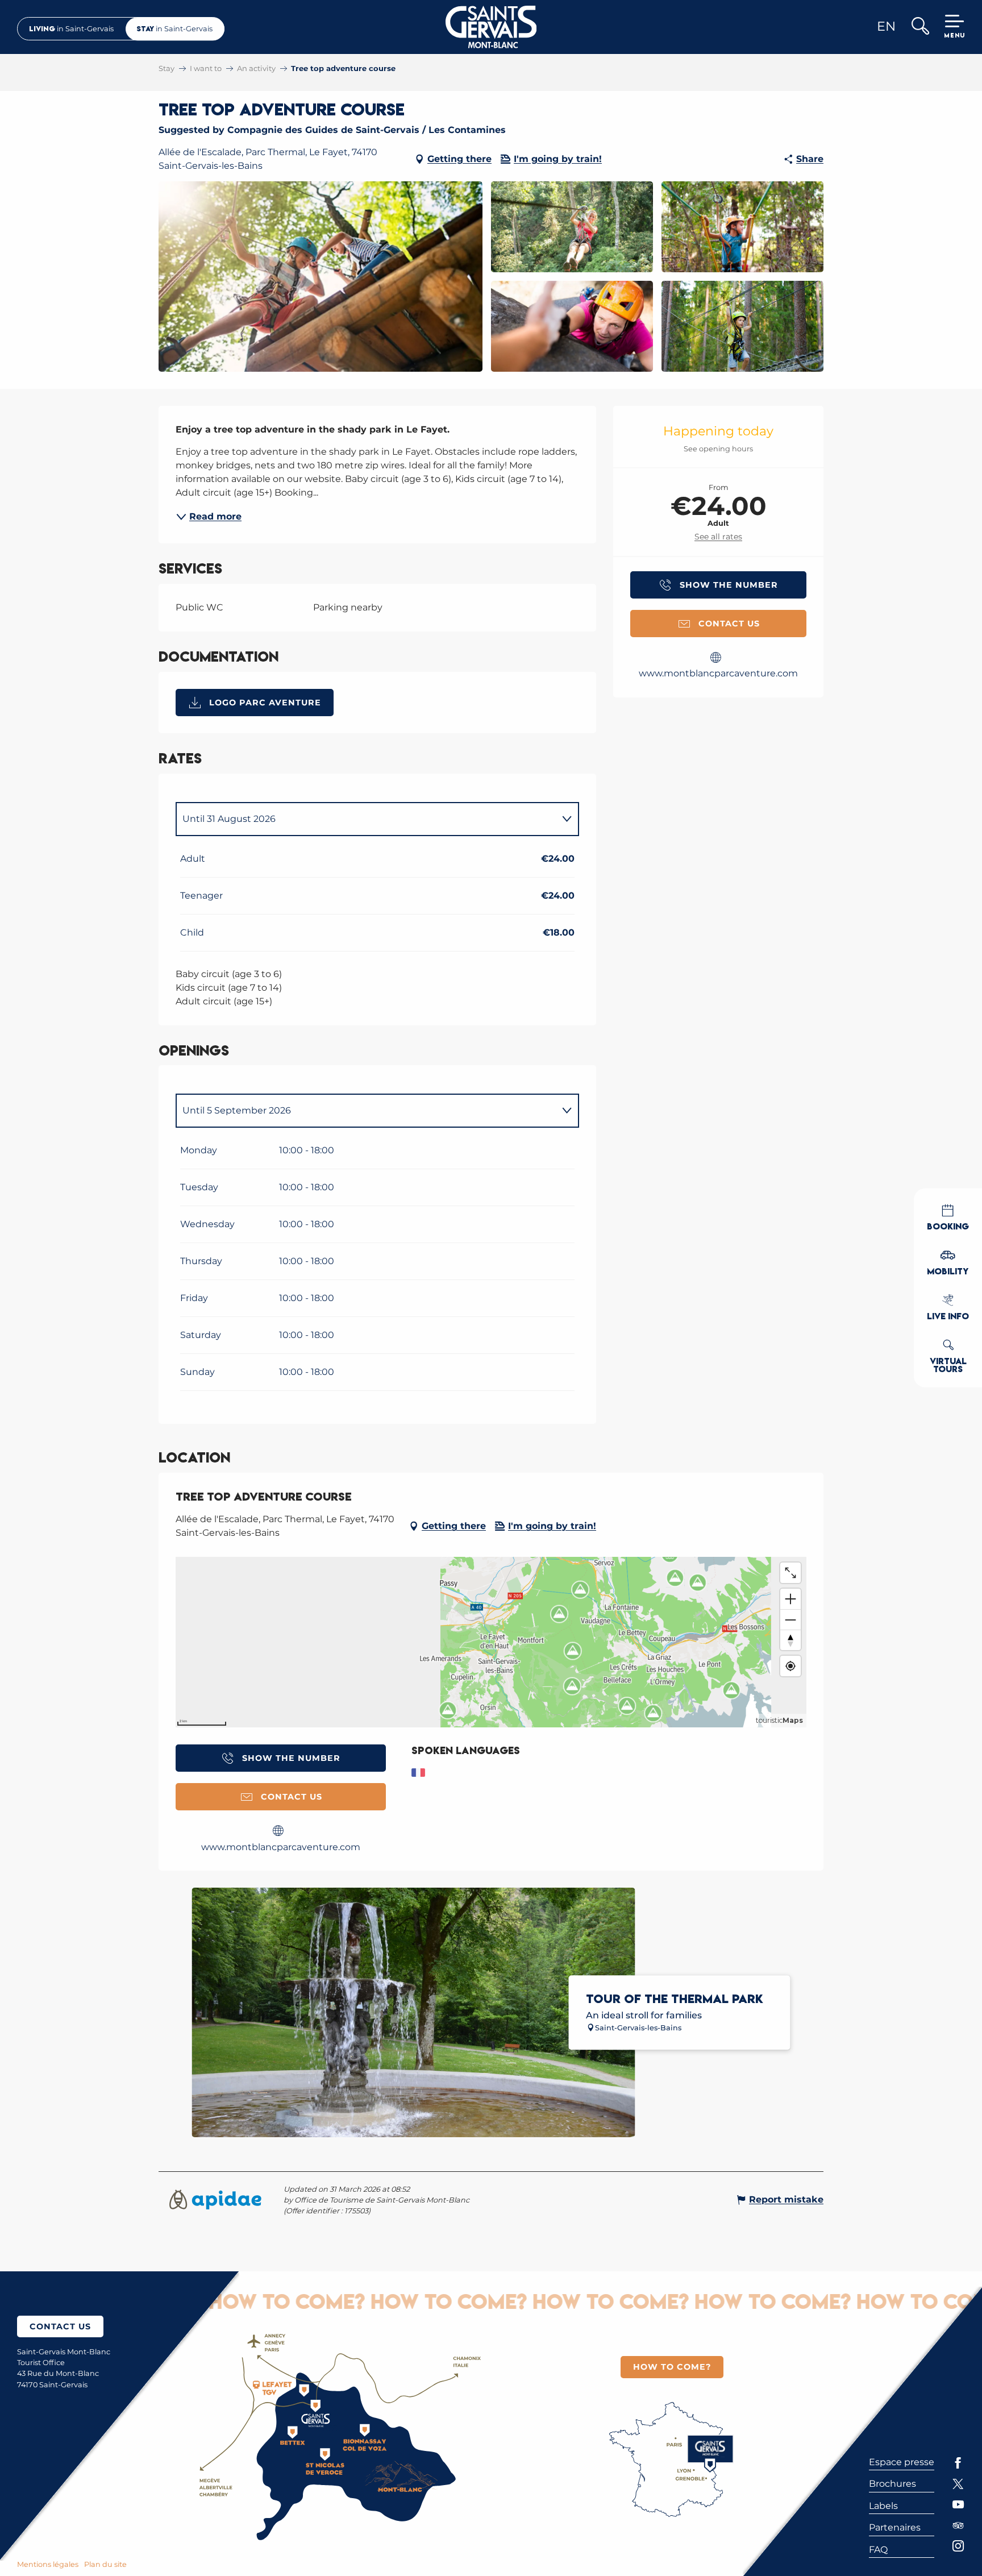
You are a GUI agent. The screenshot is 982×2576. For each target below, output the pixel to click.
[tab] (366, 819)
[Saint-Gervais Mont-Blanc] (491, 27)
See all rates (718, 537)
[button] (920, 27)
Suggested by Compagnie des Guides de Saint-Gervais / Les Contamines (332, 130)
